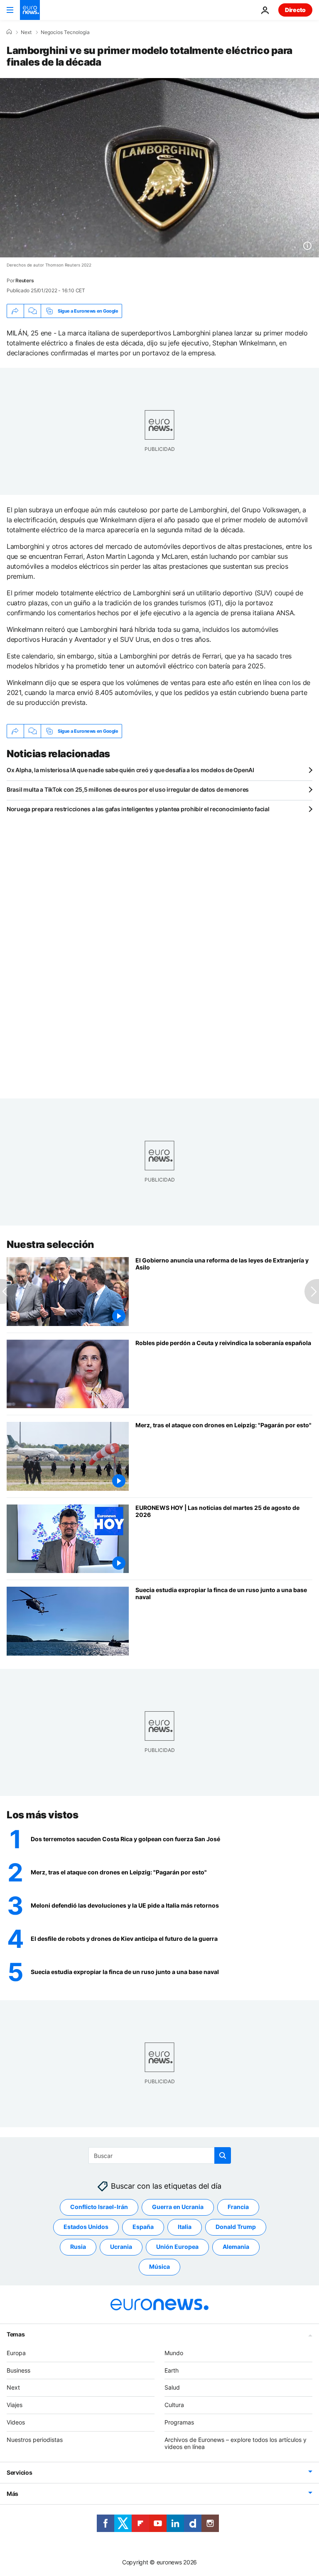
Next (26, 32)
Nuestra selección (50, 1244)
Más (12, 2494)
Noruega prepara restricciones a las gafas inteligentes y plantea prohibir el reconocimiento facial (138, 809)
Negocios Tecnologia (65, 32)
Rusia (78, 2247)
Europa (16, 2353)
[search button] (223, 2155)
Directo (295, 10)
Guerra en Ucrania (178, 2207)
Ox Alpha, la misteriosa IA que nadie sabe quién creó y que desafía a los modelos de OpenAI (130, 770)
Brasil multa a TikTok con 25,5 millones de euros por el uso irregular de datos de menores (128, 789)
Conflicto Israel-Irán (99, 2207)
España (143, 2227)
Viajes (15, 2405)
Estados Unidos (86, 2227)
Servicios (19, 2472)
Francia (238, 2207)
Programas (179, 2422)
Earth (172, 2370)
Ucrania (121, 2247)
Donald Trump (236, 2227)
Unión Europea (177, 2247)
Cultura (174, 2405)
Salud (172, 2387)
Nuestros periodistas (35, 2440)
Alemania (236, 2247)
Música (159, 2267)
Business (18, 2370)
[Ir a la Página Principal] (30, 10)
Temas (16, 2334)
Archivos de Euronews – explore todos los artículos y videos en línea (236, 2443)
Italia (185, 2227)
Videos (16, 2422)
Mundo (174, 2353)
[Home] (9, 32)
